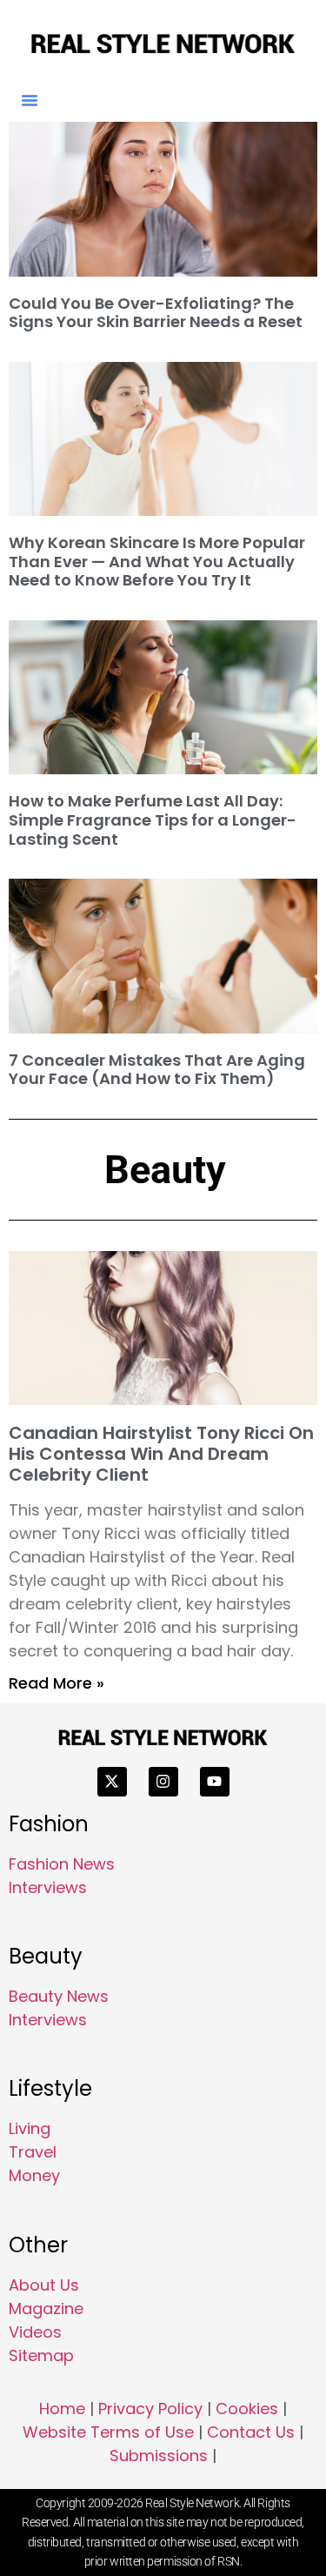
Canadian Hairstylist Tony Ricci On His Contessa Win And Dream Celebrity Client (161, 1454)
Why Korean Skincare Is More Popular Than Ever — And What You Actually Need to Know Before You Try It (157, 561)
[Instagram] (163, 1782)
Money (34, 2175)
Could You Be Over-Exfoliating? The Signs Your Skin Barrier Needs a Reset (156, 313)
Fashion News (62, 1864)
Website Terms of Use (108, 2432)
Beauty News (59, 1996)
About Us (44, 2285)
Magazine (46, 2308)
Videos (35, 2332)
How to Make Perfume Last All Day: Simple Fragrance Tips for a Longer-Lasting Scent (153, 820)
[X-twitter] (112, 1782)
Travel (33, 2152)
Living (30, 2128)
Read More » (57, 1683)
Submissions (159, 2456)
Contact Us (251, 2432)
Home (62, 2409)
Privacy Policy (150, 2409)
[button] (30, 100)
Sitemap (41, 2355)
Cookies (247, 2409)
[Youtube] (215, 1782)
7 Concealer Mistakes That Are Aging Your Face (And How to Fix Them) (157, 1070)
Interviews (48, 1887)
